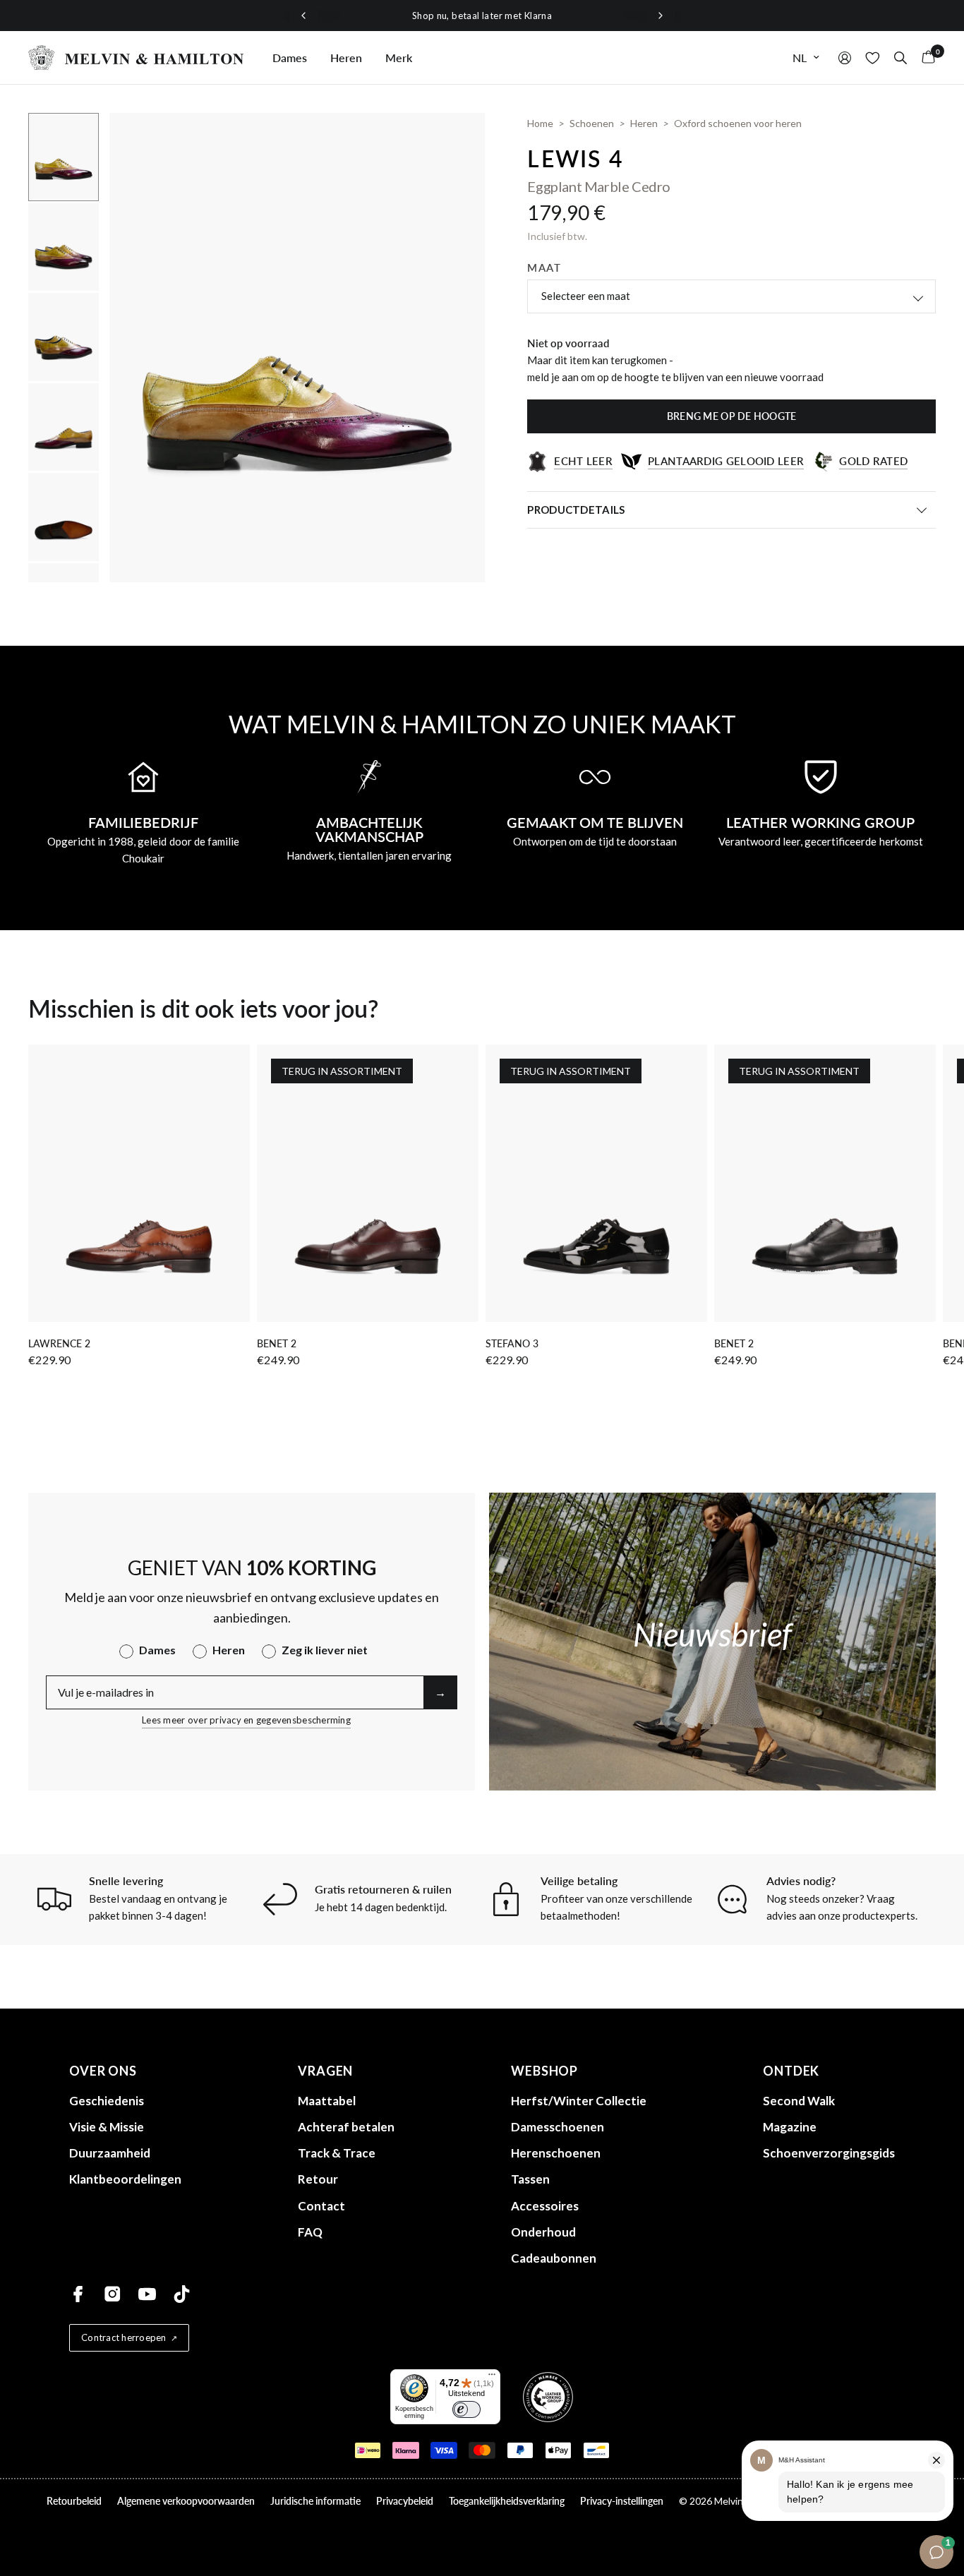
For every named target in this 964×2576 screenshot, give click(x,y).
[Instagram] (113, 2294)
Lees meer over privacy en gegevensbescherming (246, 1720)
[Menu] (492, 2378)
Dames (290, 58)
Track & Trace (337, 2153)
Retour (318, 2179)
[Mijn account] (845, 58)
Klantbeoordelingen (125, 2179)
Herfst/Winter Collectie (579, 2101)
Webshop (544, 2071)
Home (540, 123)
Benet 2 (277, 1343)
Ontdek (791, 2071)
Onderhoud (543, 2232)
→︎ (440, 1692)
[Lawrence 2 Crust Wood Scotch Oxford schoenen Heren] (139, 1183)
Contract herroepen (124, 2337)
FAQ (310, 2232)
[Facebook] (78, 2294)
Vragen (325, 2071)
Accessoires (545, 2206)
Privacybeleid (405, 2501)
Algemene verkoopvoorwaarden (186, 2501)
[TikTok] (182, 2294)
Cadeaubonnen (554, 2258)
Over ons (103, 2071)
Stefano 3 (512, 1343)
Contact (321, 2206)
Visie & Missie (107, 2127)
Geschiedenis (107, 2101)
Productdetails (576, 510)
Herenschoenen (556, 2153)
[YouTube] (147, 2294)
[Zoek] (900, 58)
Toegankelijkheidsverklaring (507, 2501)
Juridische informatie (315, 2501)
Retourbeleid (74, 2501)
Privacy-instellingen (622, 2501)
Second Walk (799, 2101)
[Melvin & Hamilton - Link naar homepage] (136, 58)
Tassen (530, 2179)
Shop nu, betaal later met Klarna (482, 16)
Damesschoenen (558, 2127)
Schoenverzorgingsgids (829, 2153)
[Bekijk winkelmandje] (925, 58)
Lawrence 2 (59, 1343)
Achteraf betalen (346, 2127)
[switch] (466, 2409)
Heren (346, 58)
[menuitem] (290, 58)
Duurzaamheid (110, 2153)
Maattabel (327, 2101)
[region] (482, 16)
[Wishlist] (873, 58)
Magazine (790, 2127)
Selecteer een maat (586, 296)
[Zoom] (455, 143)
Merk (399, 58)
